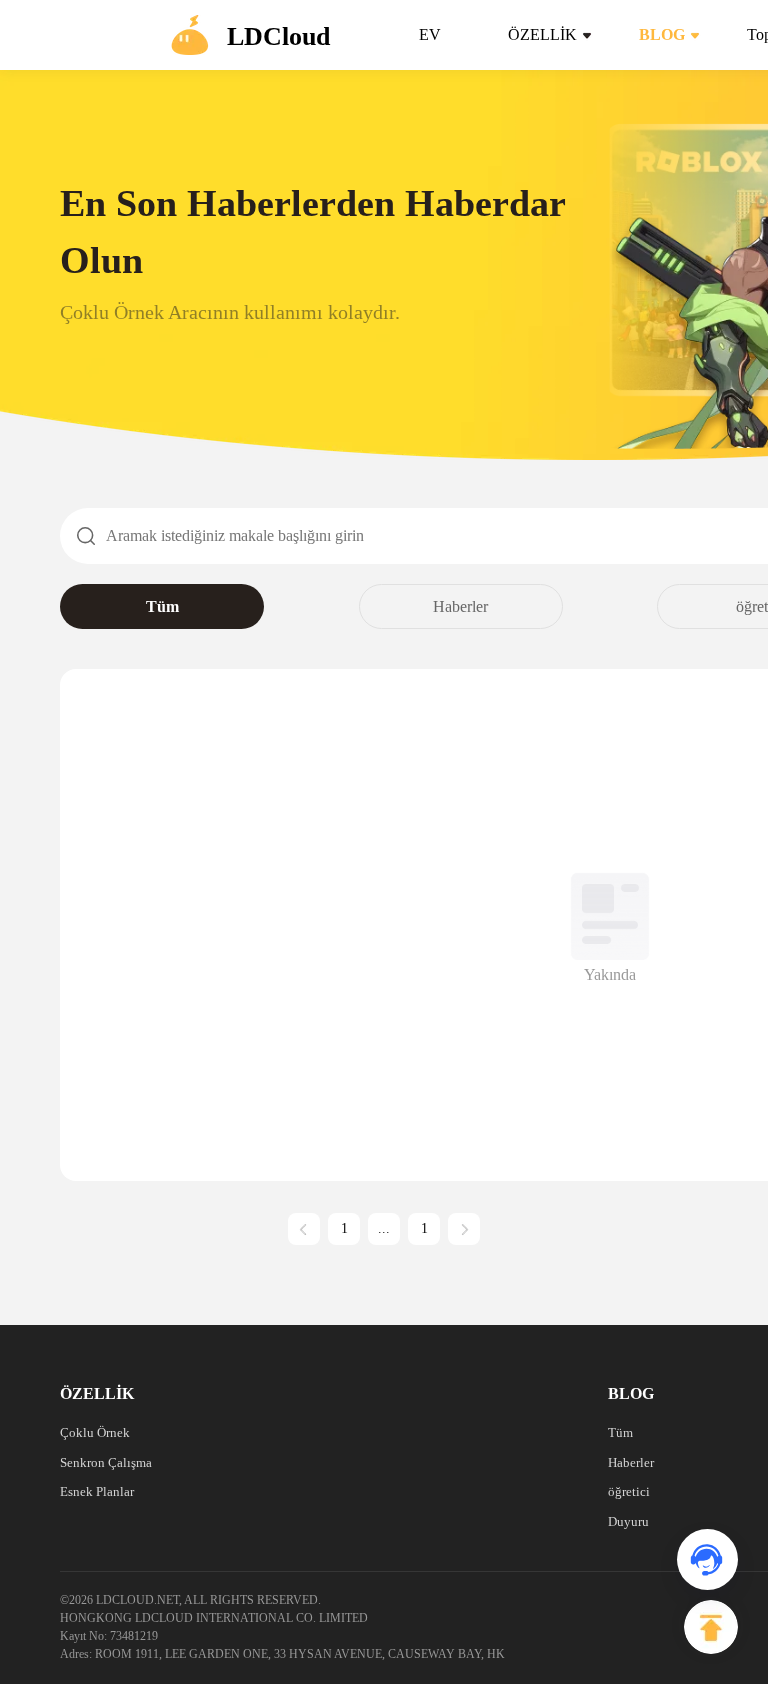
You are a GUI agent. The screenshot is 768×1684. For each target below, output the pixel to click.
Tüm (162, 606)
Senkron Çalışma (106, 1462)
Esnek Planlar (97, 1491)
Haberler (460, 606)
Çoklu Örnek (95, 1432)
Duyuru (628, 1521)
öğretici (629, 1491)
